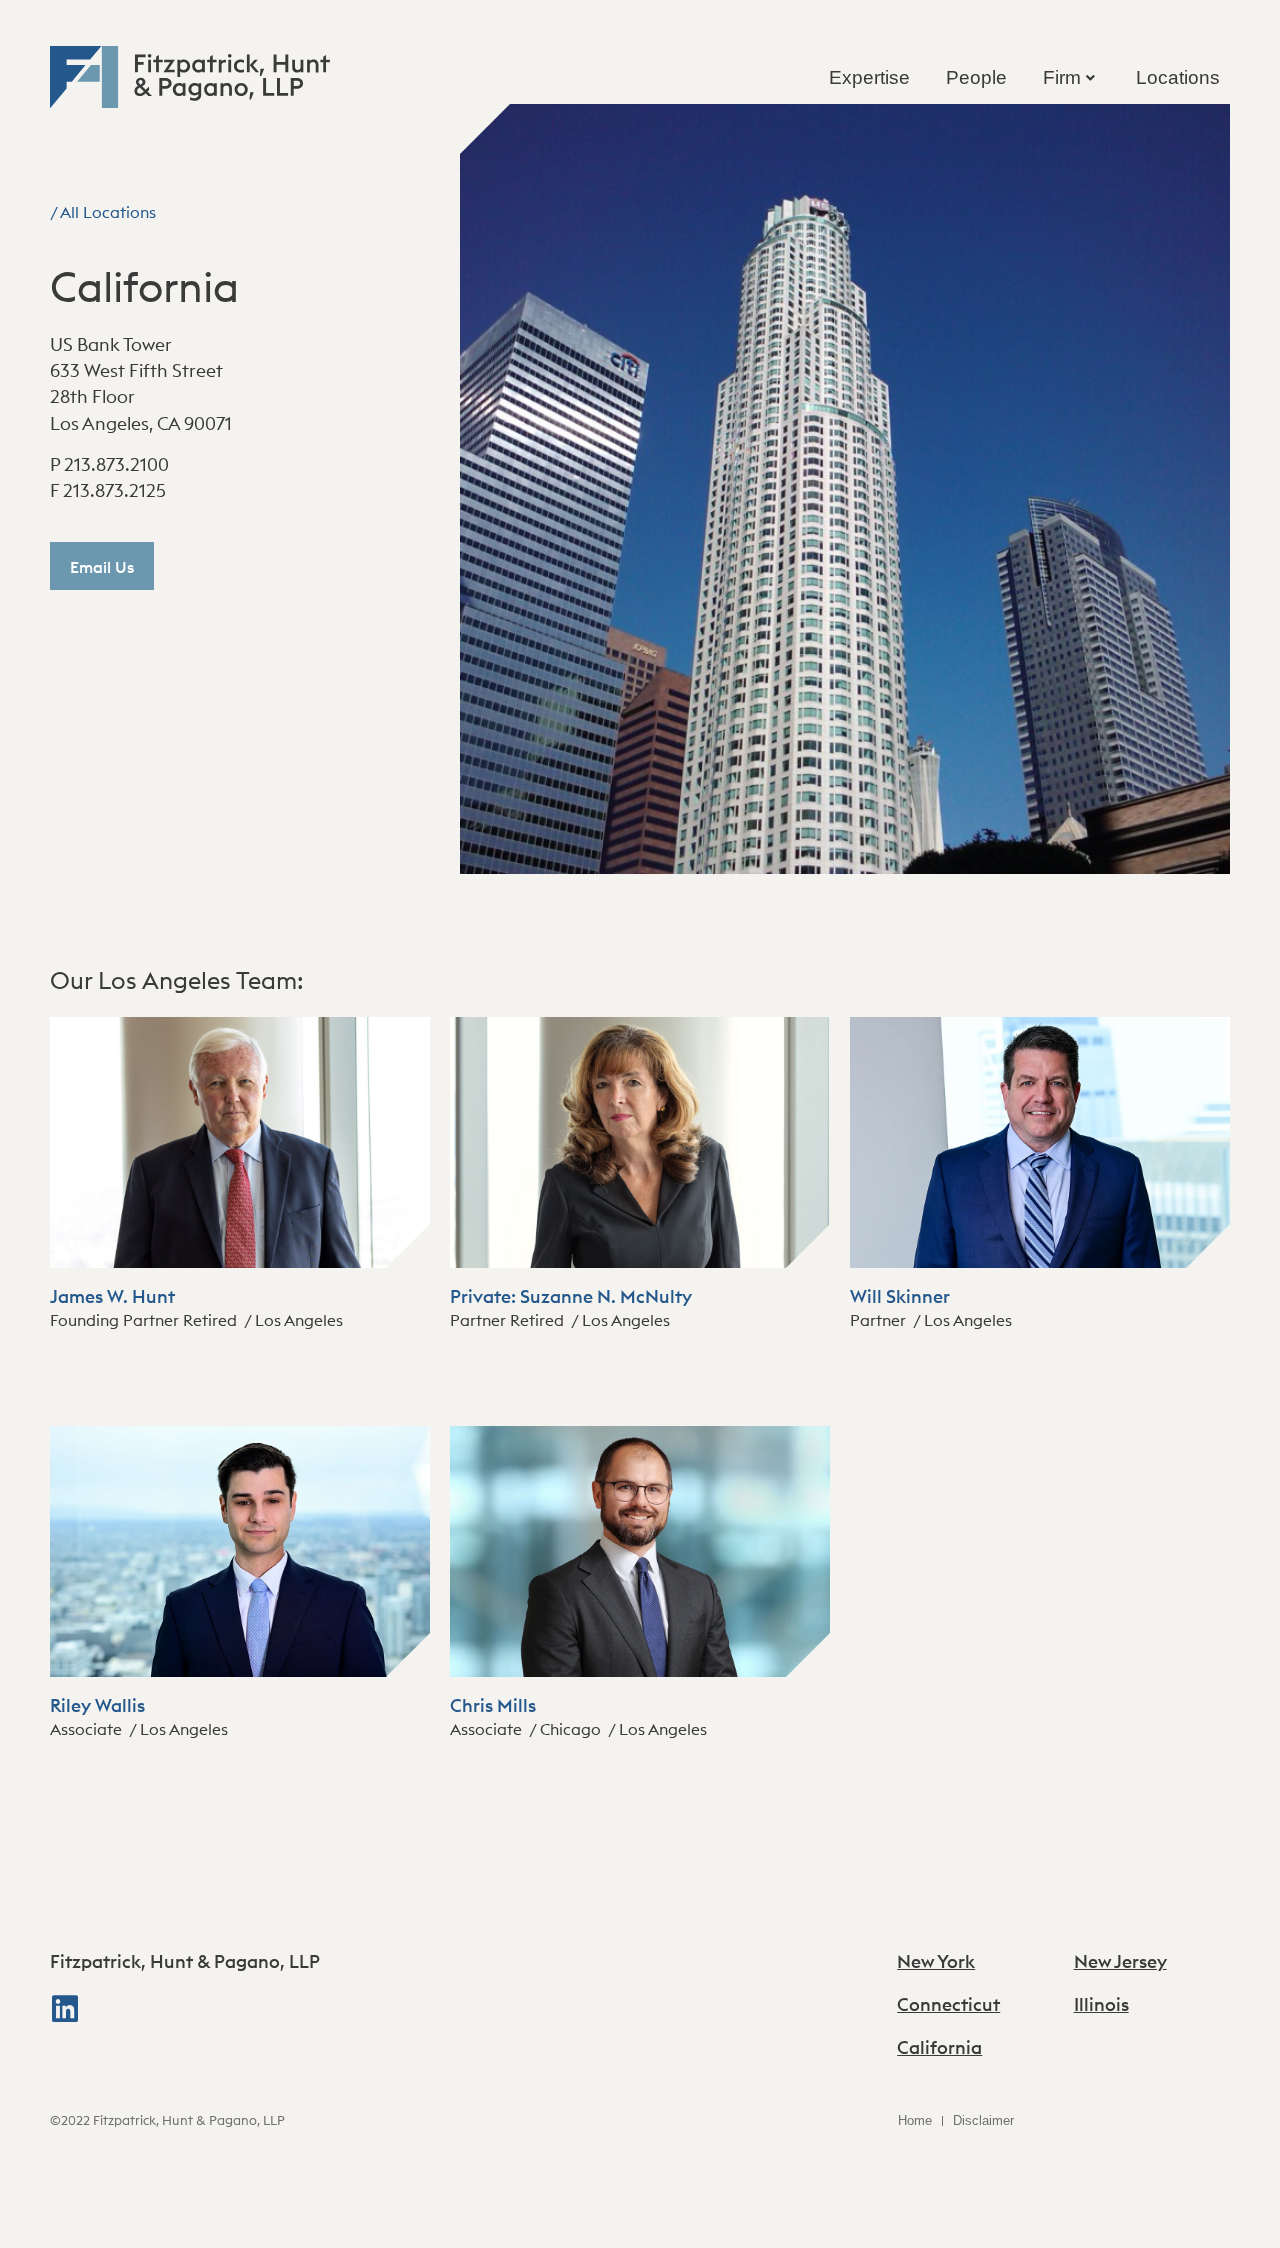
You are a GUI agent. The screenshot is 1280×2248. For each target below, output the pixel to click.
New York (936, 1961)
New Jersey (1120, 1961)
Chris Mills (493, 1705)
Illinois (1101, 2004)
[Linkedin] (65, 2009)
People (976, 77)
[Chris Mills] (640, 1671)
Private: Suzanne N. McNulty (571, 1296)
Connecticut (948, 2004)
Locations (1178, 77)
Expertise (869, 77)
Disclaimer (983, 2120)
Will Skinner (900, 1296)
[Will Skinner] (1040, 1262)
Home (915, 2120)
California (939, 2047)
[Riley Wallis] (240, 1671)
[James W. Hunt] (240, 1262)
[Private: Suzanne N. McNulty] (640, 1262)
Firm (1062, 77)
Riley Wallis (97, 1705)
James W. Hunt (112, 1296)
